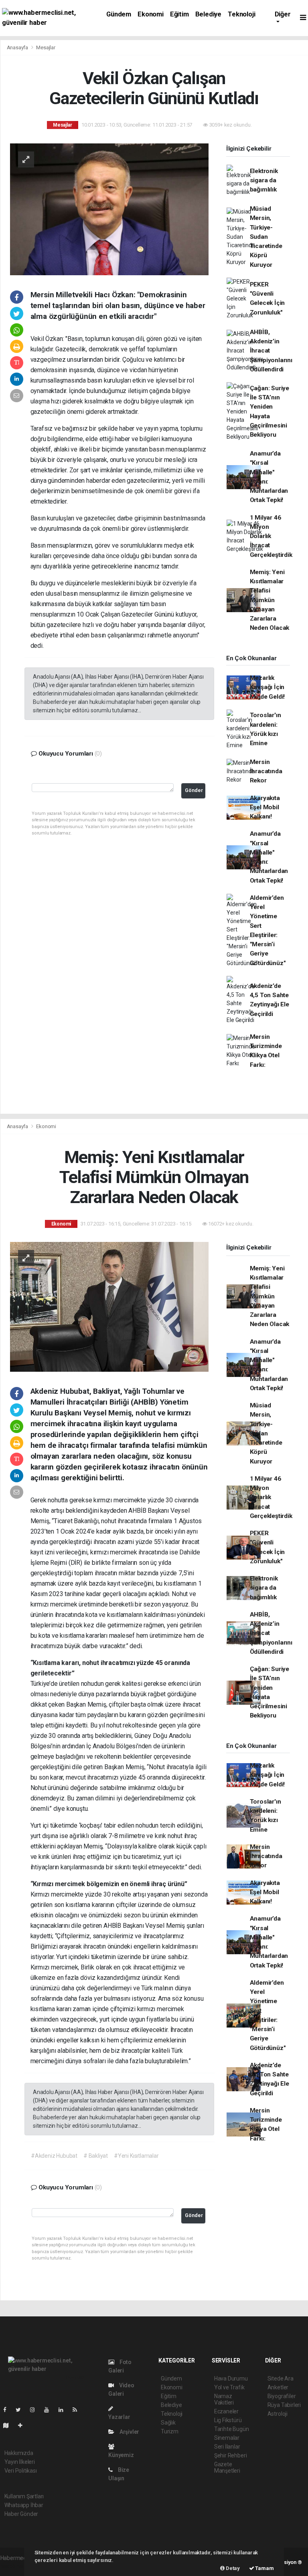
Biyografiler (282, 2396)
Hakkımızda (19, 2453)
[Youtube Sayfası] (50, 2410)
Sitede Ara (281, 2378)
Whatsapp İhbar (24, 2505)
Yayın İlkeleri (20, 2462)
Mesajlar (46, 47)
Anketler (278, 2387)
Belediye (208, 14)
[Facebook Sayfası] (8, 2410)
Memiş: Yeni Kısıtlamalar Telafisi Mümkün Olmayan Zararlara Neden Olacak (270, 600)
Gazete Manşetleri (227, 2467)
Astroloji (278, 2414)
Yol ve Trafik (229, 2387)
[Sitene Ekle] (23, 2425)
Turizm (170, 2431)
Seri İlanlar (227, 2447)
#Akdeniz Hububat (54, 2156)
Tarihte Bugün (232, 2429)
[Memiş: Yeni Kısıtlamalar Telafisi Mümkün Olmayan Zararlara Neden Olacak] (109, 1306)
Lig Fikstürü (228, 2420)
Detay (232, 2568)
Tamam (264, 2568)
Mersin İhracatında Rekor (266, 771)
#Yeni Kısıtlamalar (136, 2156)
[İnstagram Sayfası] (36, 2410)
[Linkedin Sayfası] (64, 2410)
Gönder (194, 790)
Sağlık (168, 2423)
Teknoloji (241, 14)
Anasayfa (18, 47)
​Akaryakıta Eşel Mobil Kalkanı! (265, 807)
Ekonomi (151, 14)
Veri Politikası (21, 2471)
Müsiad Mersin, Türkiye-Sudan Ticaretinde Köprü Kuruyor (266, 237)
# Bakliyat (96, 2156)
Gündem (119, 14)
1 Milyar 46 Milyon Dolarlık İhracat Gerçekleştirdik (271, 536)
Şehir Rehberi (231, 2455)
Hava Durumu (231, 2378)
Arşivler (129, 2432)
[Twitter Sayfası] (21, 2410)
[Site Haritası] (9, 2425)
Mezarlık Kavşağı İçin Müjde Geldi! (267, 687)
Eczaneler (226, 2411)
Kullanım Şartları (24, 2496)
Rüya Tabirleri (284, 2405)
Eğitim (179, 14)
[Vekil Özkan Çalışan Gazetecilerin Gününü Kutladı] (109, 209)
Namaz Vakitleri (224, 2399)
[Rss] (78, 2410)
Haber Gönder (21, 2514)
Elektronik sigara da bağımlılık (264, 180)
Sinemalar (227, 2438)
